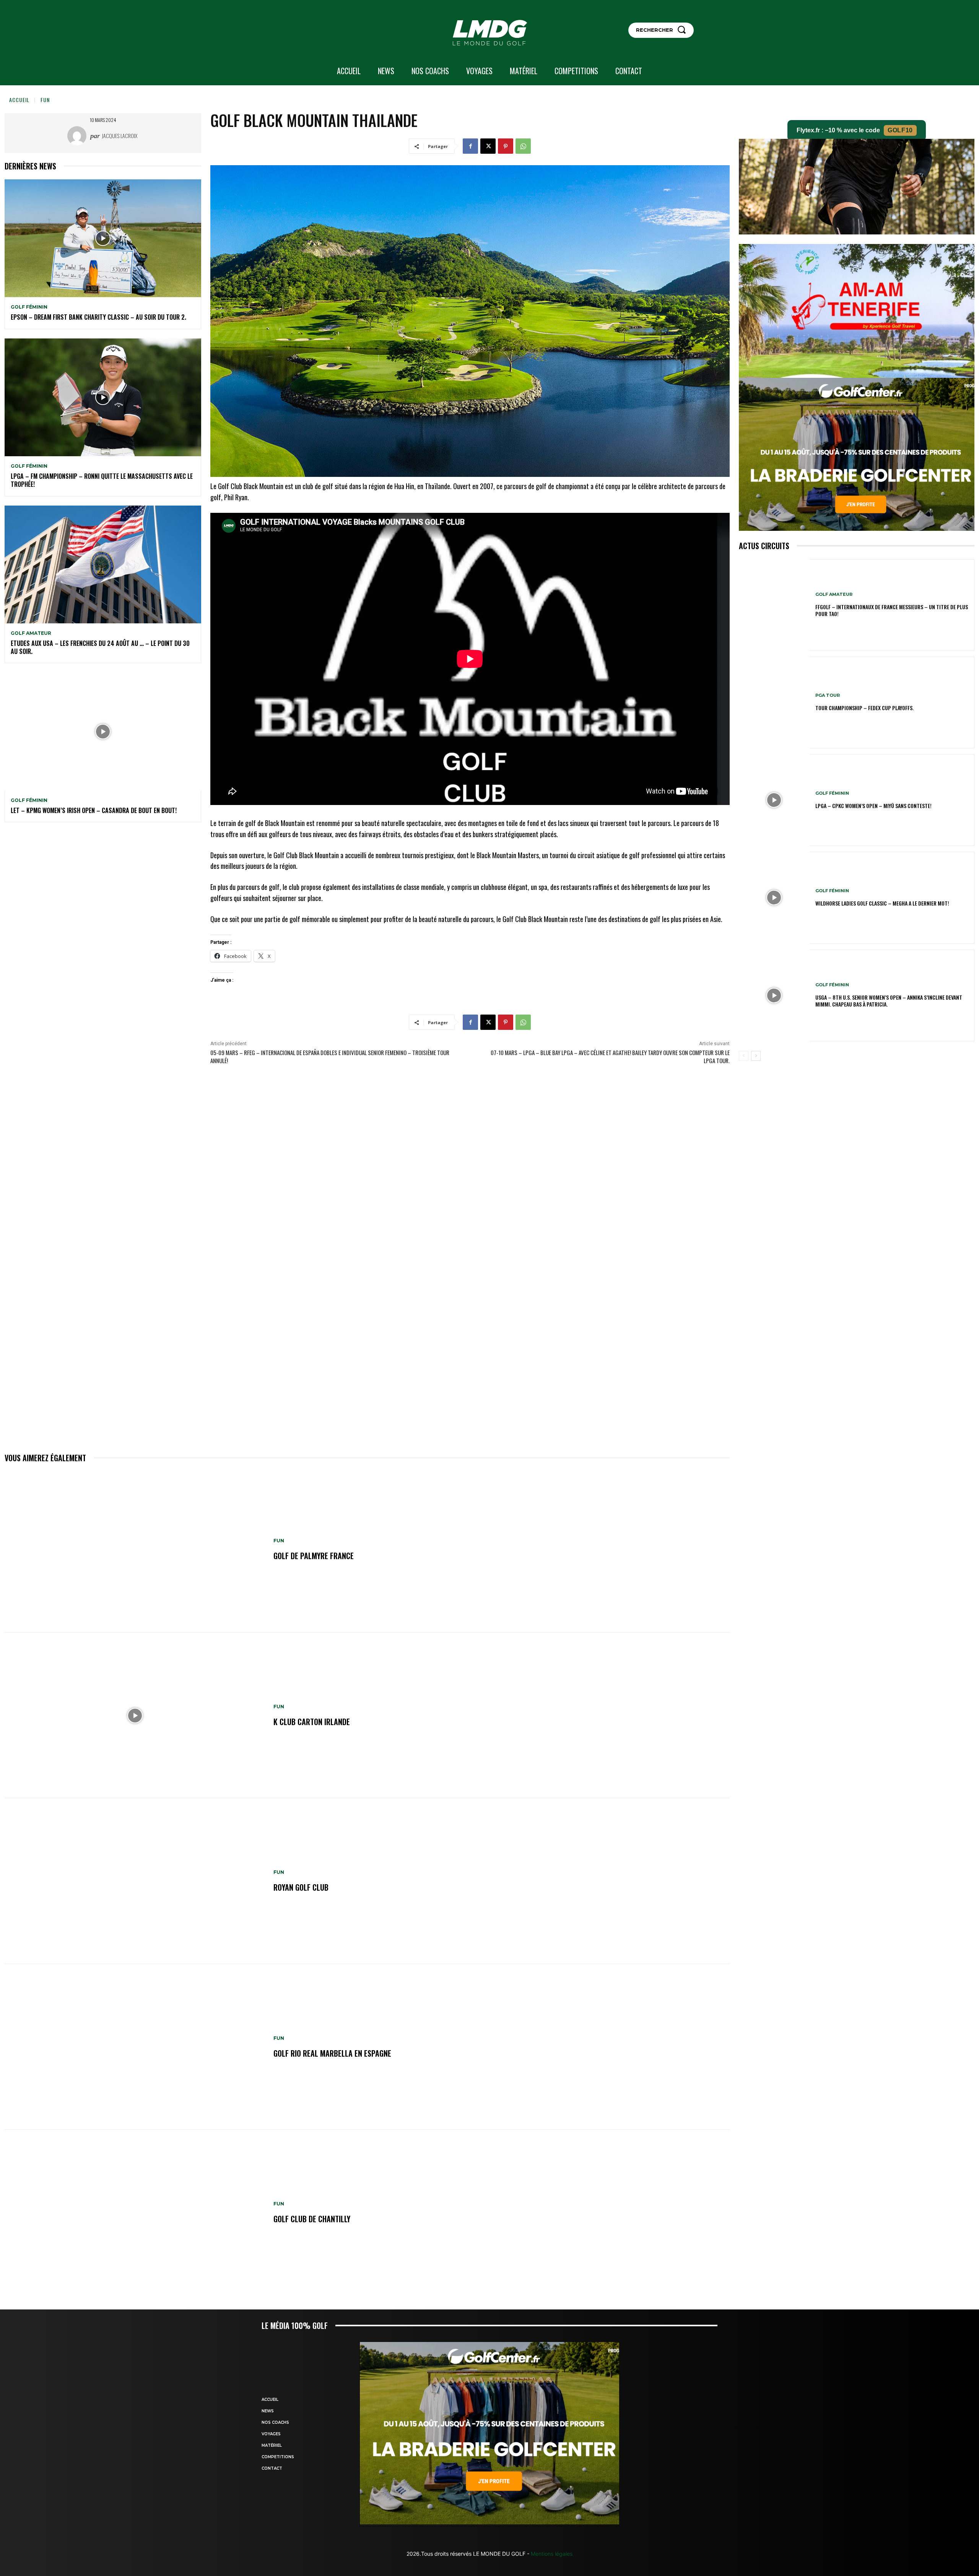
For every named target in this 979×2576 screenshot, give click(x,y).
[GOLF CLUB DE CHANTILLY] (135, 2213)
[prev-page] (744, 1056)
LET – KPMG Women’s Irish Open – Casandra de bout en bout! (94, 810)
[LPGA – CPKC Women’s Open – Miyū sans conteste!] (774, 800)
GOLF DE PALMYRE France (314, 1556)
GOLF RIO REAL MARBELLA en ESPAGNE (332, 2053)
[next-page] (756, 1056)
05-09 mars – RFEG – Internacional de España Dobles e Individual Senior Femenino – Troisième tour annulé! (330, 1056)
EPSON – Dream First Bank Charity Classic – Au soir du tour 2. (98, 317)
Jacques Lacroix (120, 136)
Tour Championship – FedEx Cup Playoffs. (864, 708)
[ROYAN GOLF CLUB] (135, 1881)
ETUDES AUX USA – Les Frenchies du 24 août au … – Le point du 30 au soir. (100, 647)
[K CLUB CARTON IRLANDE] (135, 1716)
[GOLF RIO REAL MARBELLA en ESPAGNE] (135, 2047)
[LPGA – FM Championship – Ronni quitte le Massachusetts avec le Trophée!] (103, 397)
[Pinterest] (506, 146)
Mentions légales (551, 2554)
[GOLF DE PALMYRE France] (135, 1550)
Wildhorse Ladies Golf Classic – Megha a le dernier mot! (882, 903)
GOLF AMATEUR (31, 633)
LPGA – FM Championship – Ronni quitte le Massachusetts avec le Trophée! (102, 480)
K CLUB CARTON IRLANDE (312, 1722)
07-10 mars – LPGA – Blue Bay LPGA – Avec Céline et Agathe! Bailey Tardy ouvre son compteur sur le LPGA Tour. (610, 1056)
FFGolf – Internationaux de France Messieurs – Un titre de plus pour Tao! (892, 610)
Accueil (19, 100)
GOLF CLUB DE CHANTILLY (312, 2219)
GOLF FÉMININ (29, 307)
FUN (45, 100)
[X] (488, 146)
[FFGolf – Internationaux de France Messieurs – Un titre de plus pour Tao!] (774, 605)
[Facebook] (470, 146)
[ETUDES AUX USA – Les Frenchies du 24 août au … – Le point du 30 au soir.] (103, 564)
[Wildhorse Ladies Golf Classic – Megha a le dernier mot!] (774, 898)
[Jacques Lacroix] (79, 136)
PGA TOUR (828, 695)
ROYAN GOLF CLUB (301, 1887)
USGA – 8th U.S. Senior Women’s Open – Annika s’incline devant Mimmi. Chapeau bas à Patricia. (889, 1001)
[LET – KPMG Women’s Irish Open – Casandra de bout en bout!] (103, 731)
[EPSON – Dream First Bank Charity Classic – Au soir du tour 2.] (103, 238)
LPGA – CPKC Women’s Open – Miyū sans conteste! (873, 806)
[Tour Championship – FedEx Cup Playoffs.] (774, 703)
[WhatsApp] (523, 146)
